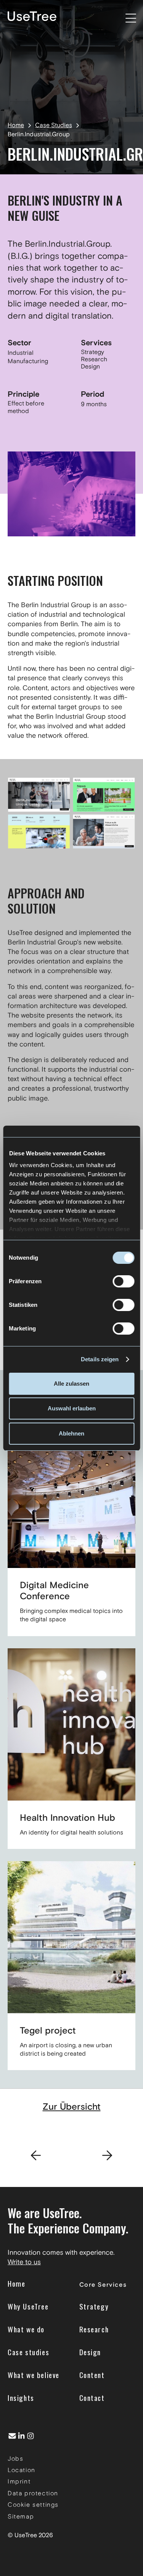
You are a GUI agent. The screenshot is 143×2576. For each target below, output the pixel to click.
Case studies (28, 2352)
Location (22, 2470)
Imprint (19, 2481)
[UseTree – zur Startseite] (32, 16)
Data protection (33, 2493)
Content (92, 2375)
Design (90, 367)
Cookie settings (33, 2505)
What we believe (34, 2375)
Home (16, 125)
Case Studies (54, 125)
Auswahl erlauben (72, 1408)
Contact (92, 2398)
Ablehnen (71, 1433)
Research (94, 359)
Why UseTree (28, 2306)
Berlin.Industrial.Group (39, 135)
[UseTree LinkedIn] (21, 2436)
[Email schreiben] (12, 2436)
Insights (21, 2398)
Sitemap (21, 2516)
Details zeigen (100, 1359)
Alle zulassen (71, 1384)
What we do (26, 2329)
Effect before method (26, 407)
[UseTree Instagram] (31, 2436)
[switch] (123, 1281)
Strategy (92, 352)
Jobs (15, 2459)
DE (107, 17)
